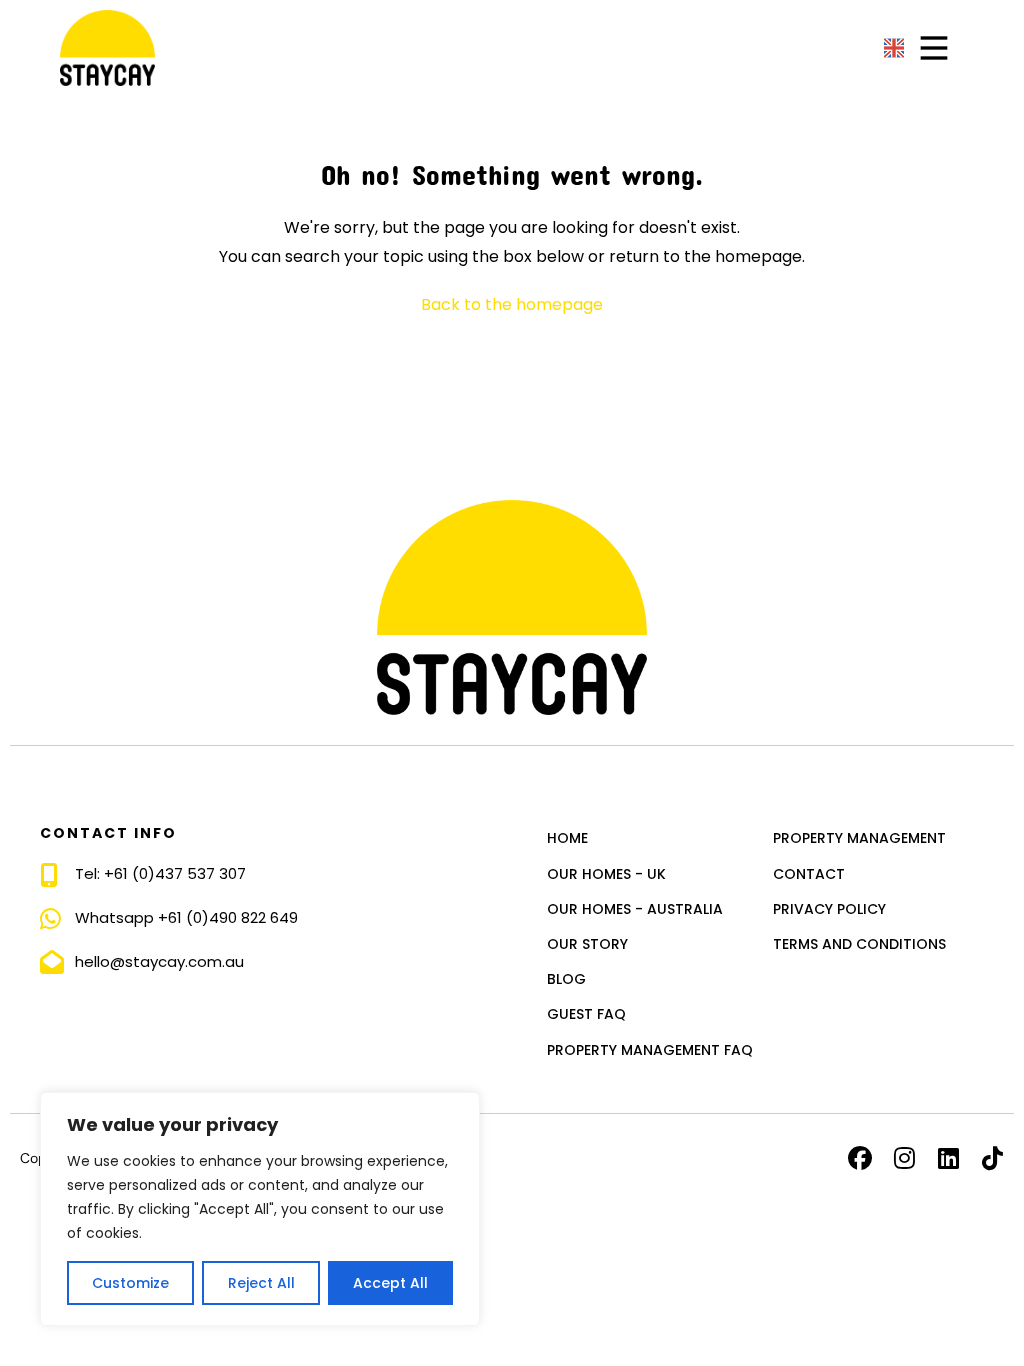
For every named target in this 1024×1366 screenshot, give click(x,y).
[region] (260, 1209)
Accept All (390, 1283)
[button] (860, 1158)
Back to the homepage (512, 304)
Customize (130, 1283)
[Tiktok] (992, 1158)
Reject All (261, 1283)
